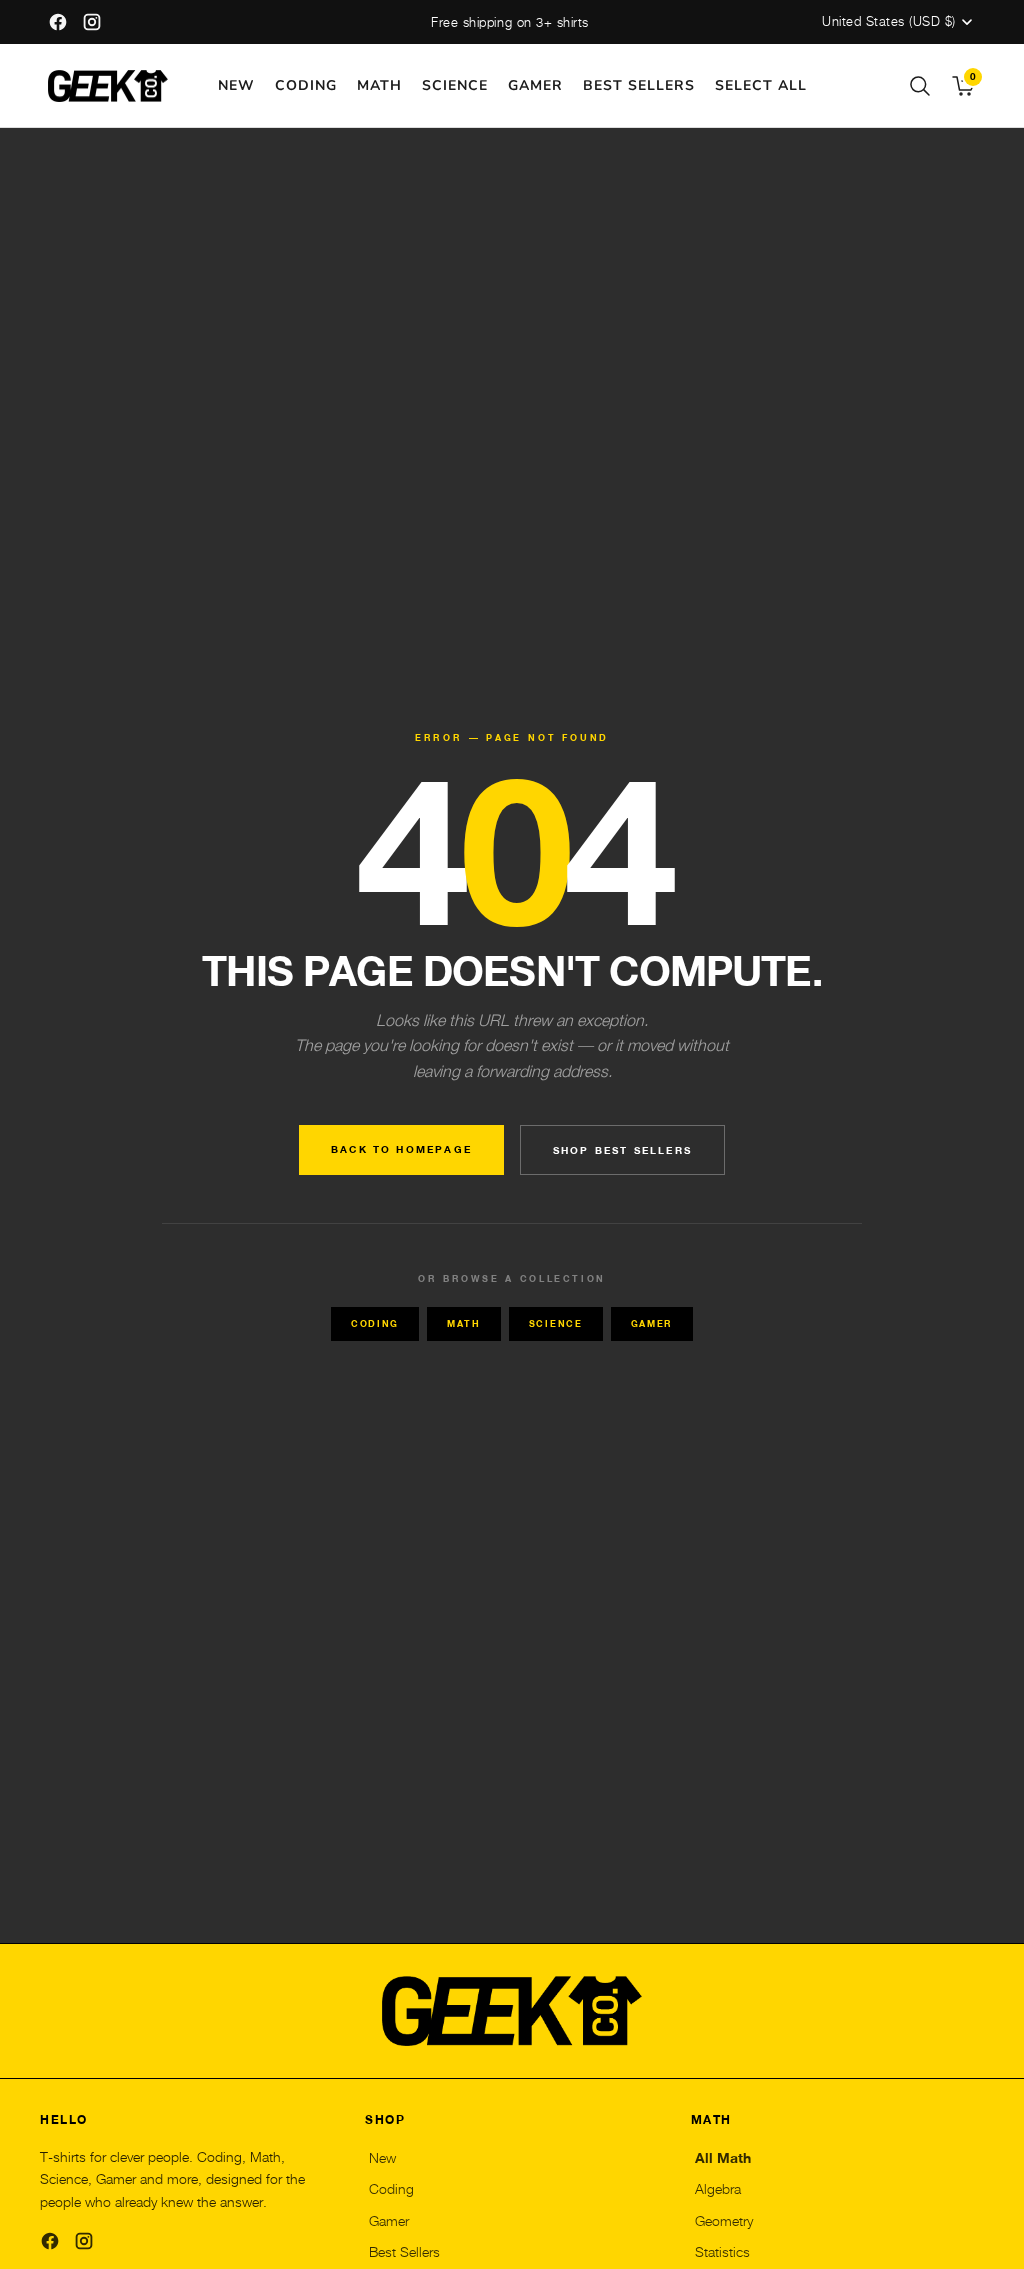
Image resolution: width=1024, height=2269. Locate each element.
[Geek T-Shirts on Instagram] (92, 22)
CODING (306, 85)
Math (464, 1323)
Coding (375, 1323)
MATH (379, 85)
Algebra (718, 2189)
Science (556, 1323)
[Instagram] (84, 2241)
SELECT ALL (761, 85)
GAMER (535, 85)
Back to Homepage (401, 1149)
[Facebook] (50, 2241)
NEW (236, 85)
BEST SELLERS (639, 85)
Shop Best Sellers (622, 1150)
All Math (723, 2158)
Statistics (722, 2252)
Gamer (652, 1323)
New (382, 2158)
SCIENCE (455, 85)
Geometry (724, 2221)
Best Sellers (404, 2252)
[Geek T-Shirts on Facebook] (58, 22)
